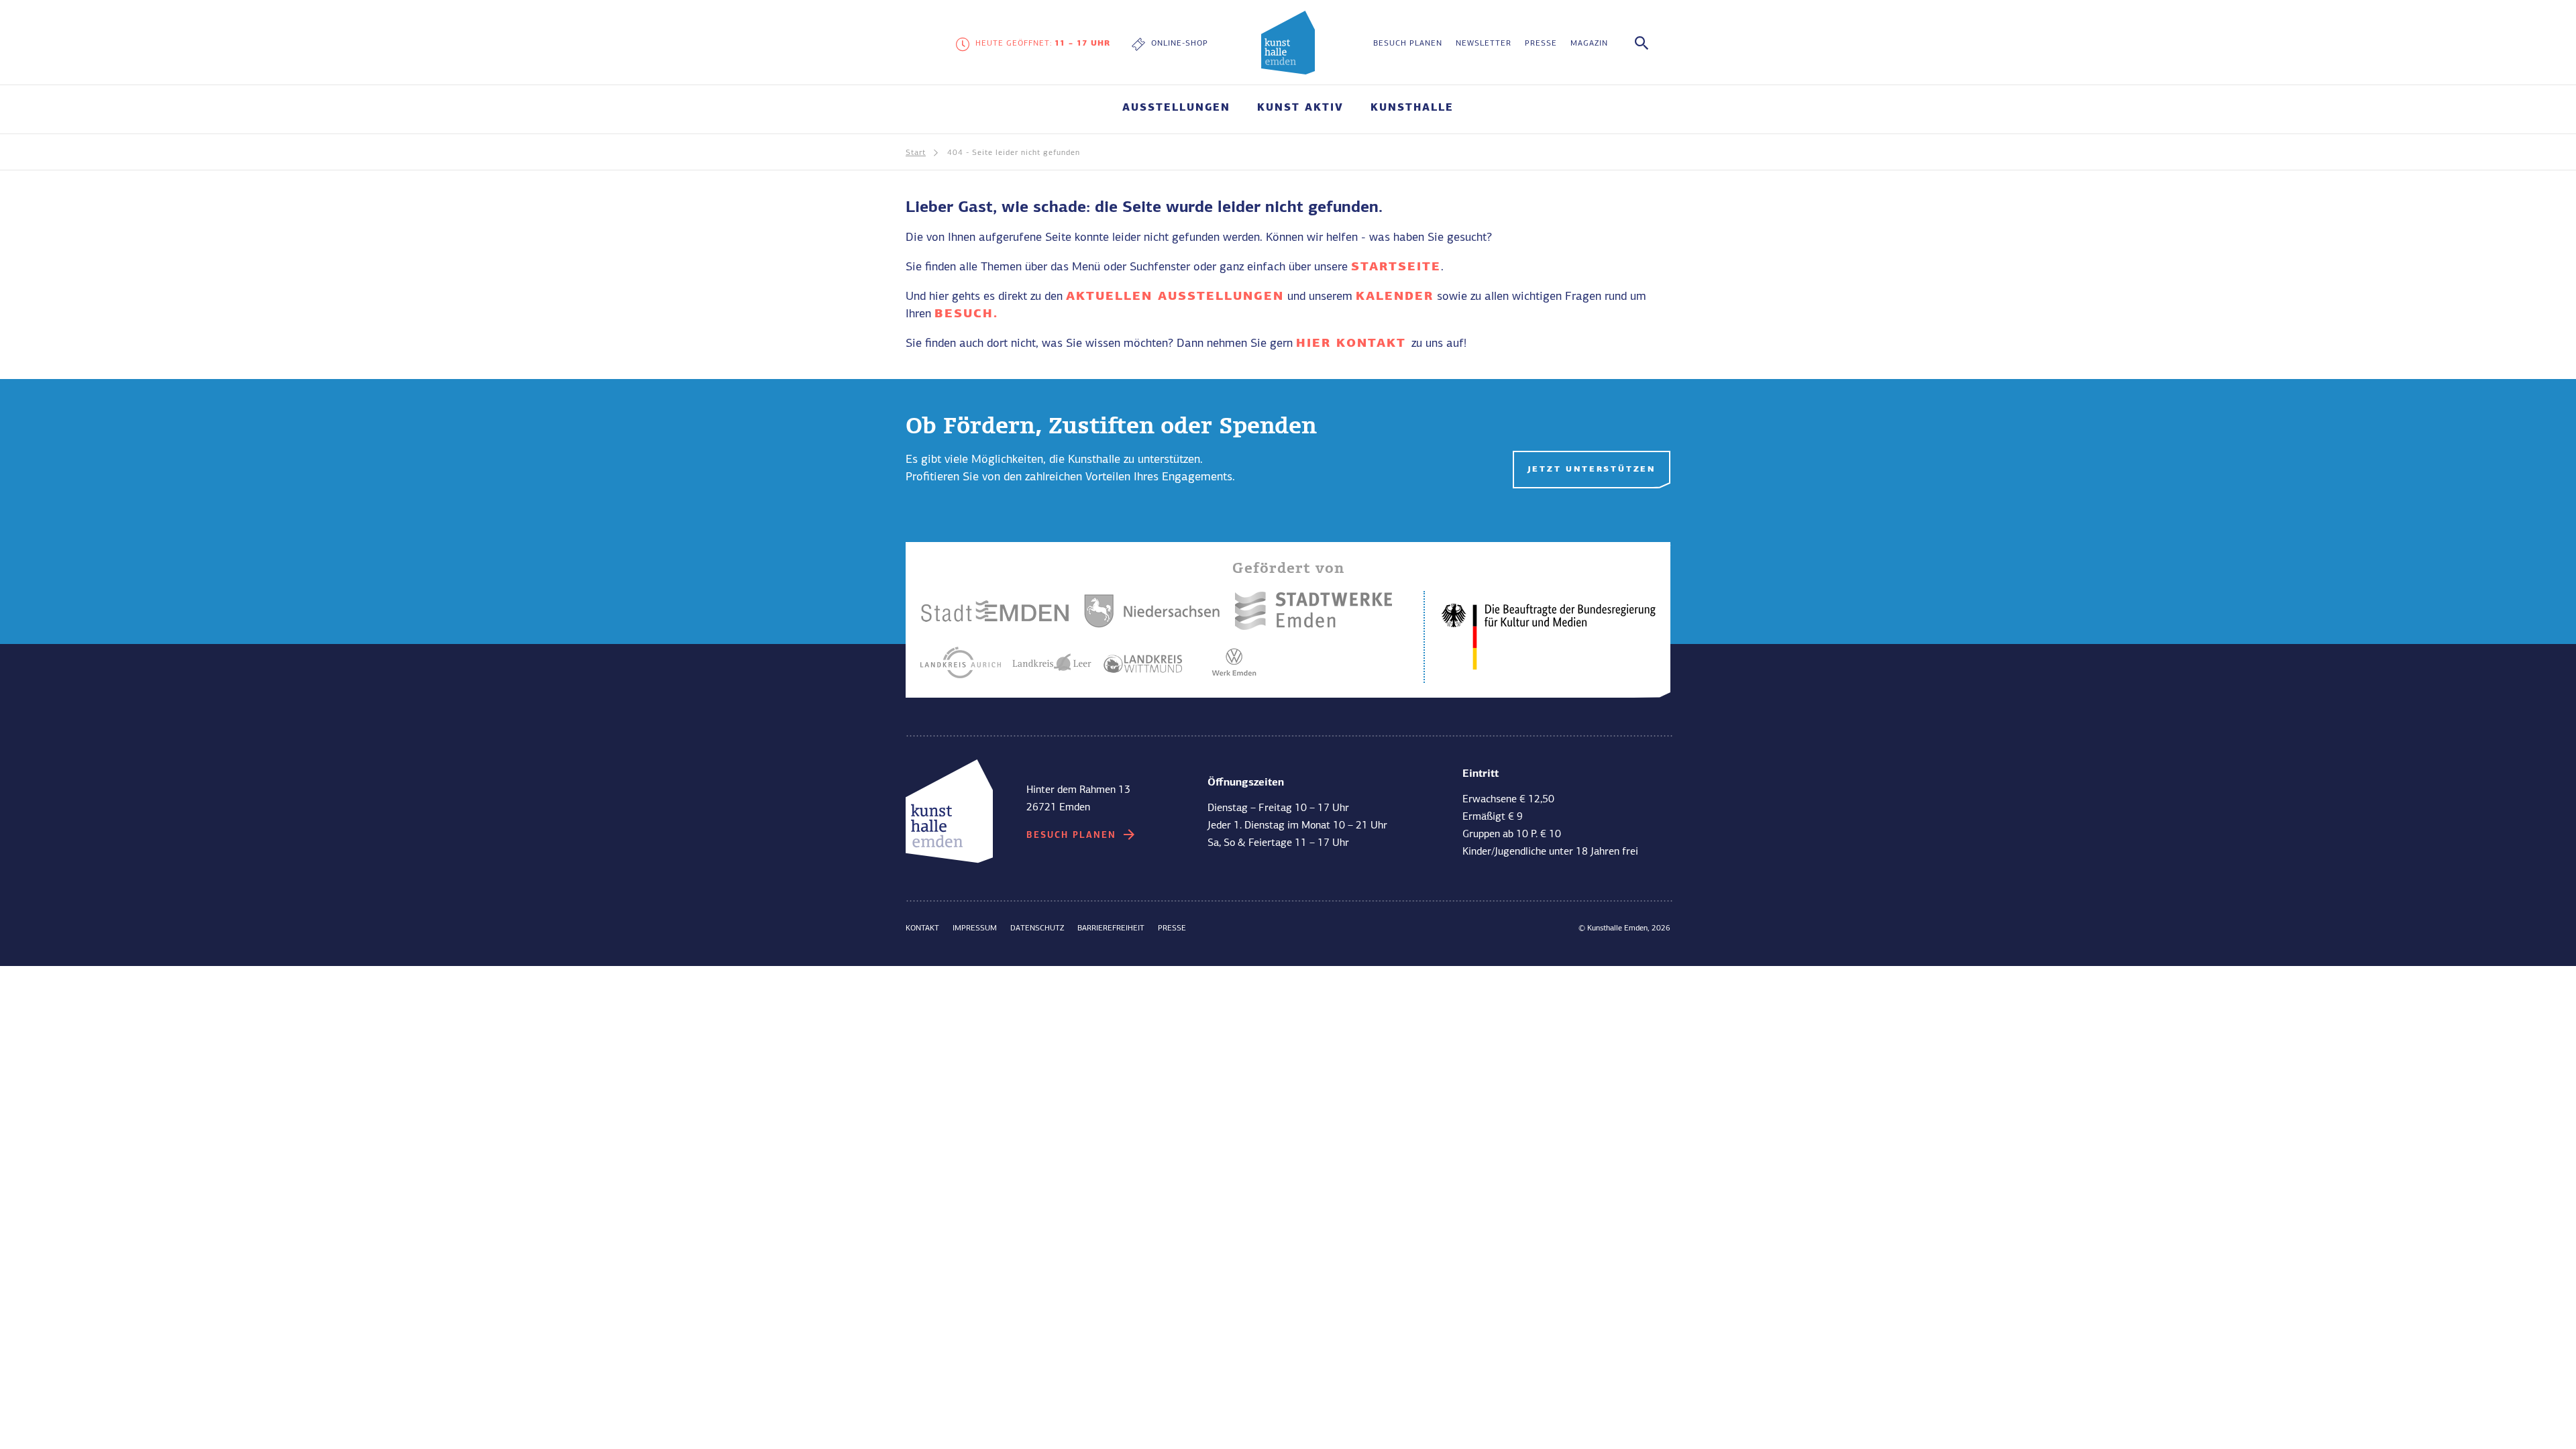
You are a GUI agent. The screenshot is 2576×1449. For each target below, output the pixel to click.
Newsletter (1484, 44)
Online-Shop (1180, 44)
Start (916, 153)
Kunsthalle (1412, 108)
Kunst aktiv (1064, 688)
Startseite (1396, 267)
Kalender (1395, 297)
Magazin (1589, 44)
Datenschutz (1037, 928)
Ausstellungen (1176, 108)
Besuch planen (1408, 44)
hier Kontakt (1354, 343)
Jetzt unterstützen (1592, 470)
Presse (1541, 44)
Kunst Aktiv (1300, 108)
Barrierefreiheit (1111, 928)
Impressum (975, 928)
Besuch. (966, 314)
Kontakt (922, 928)
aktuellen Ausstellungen (1175, 297)
